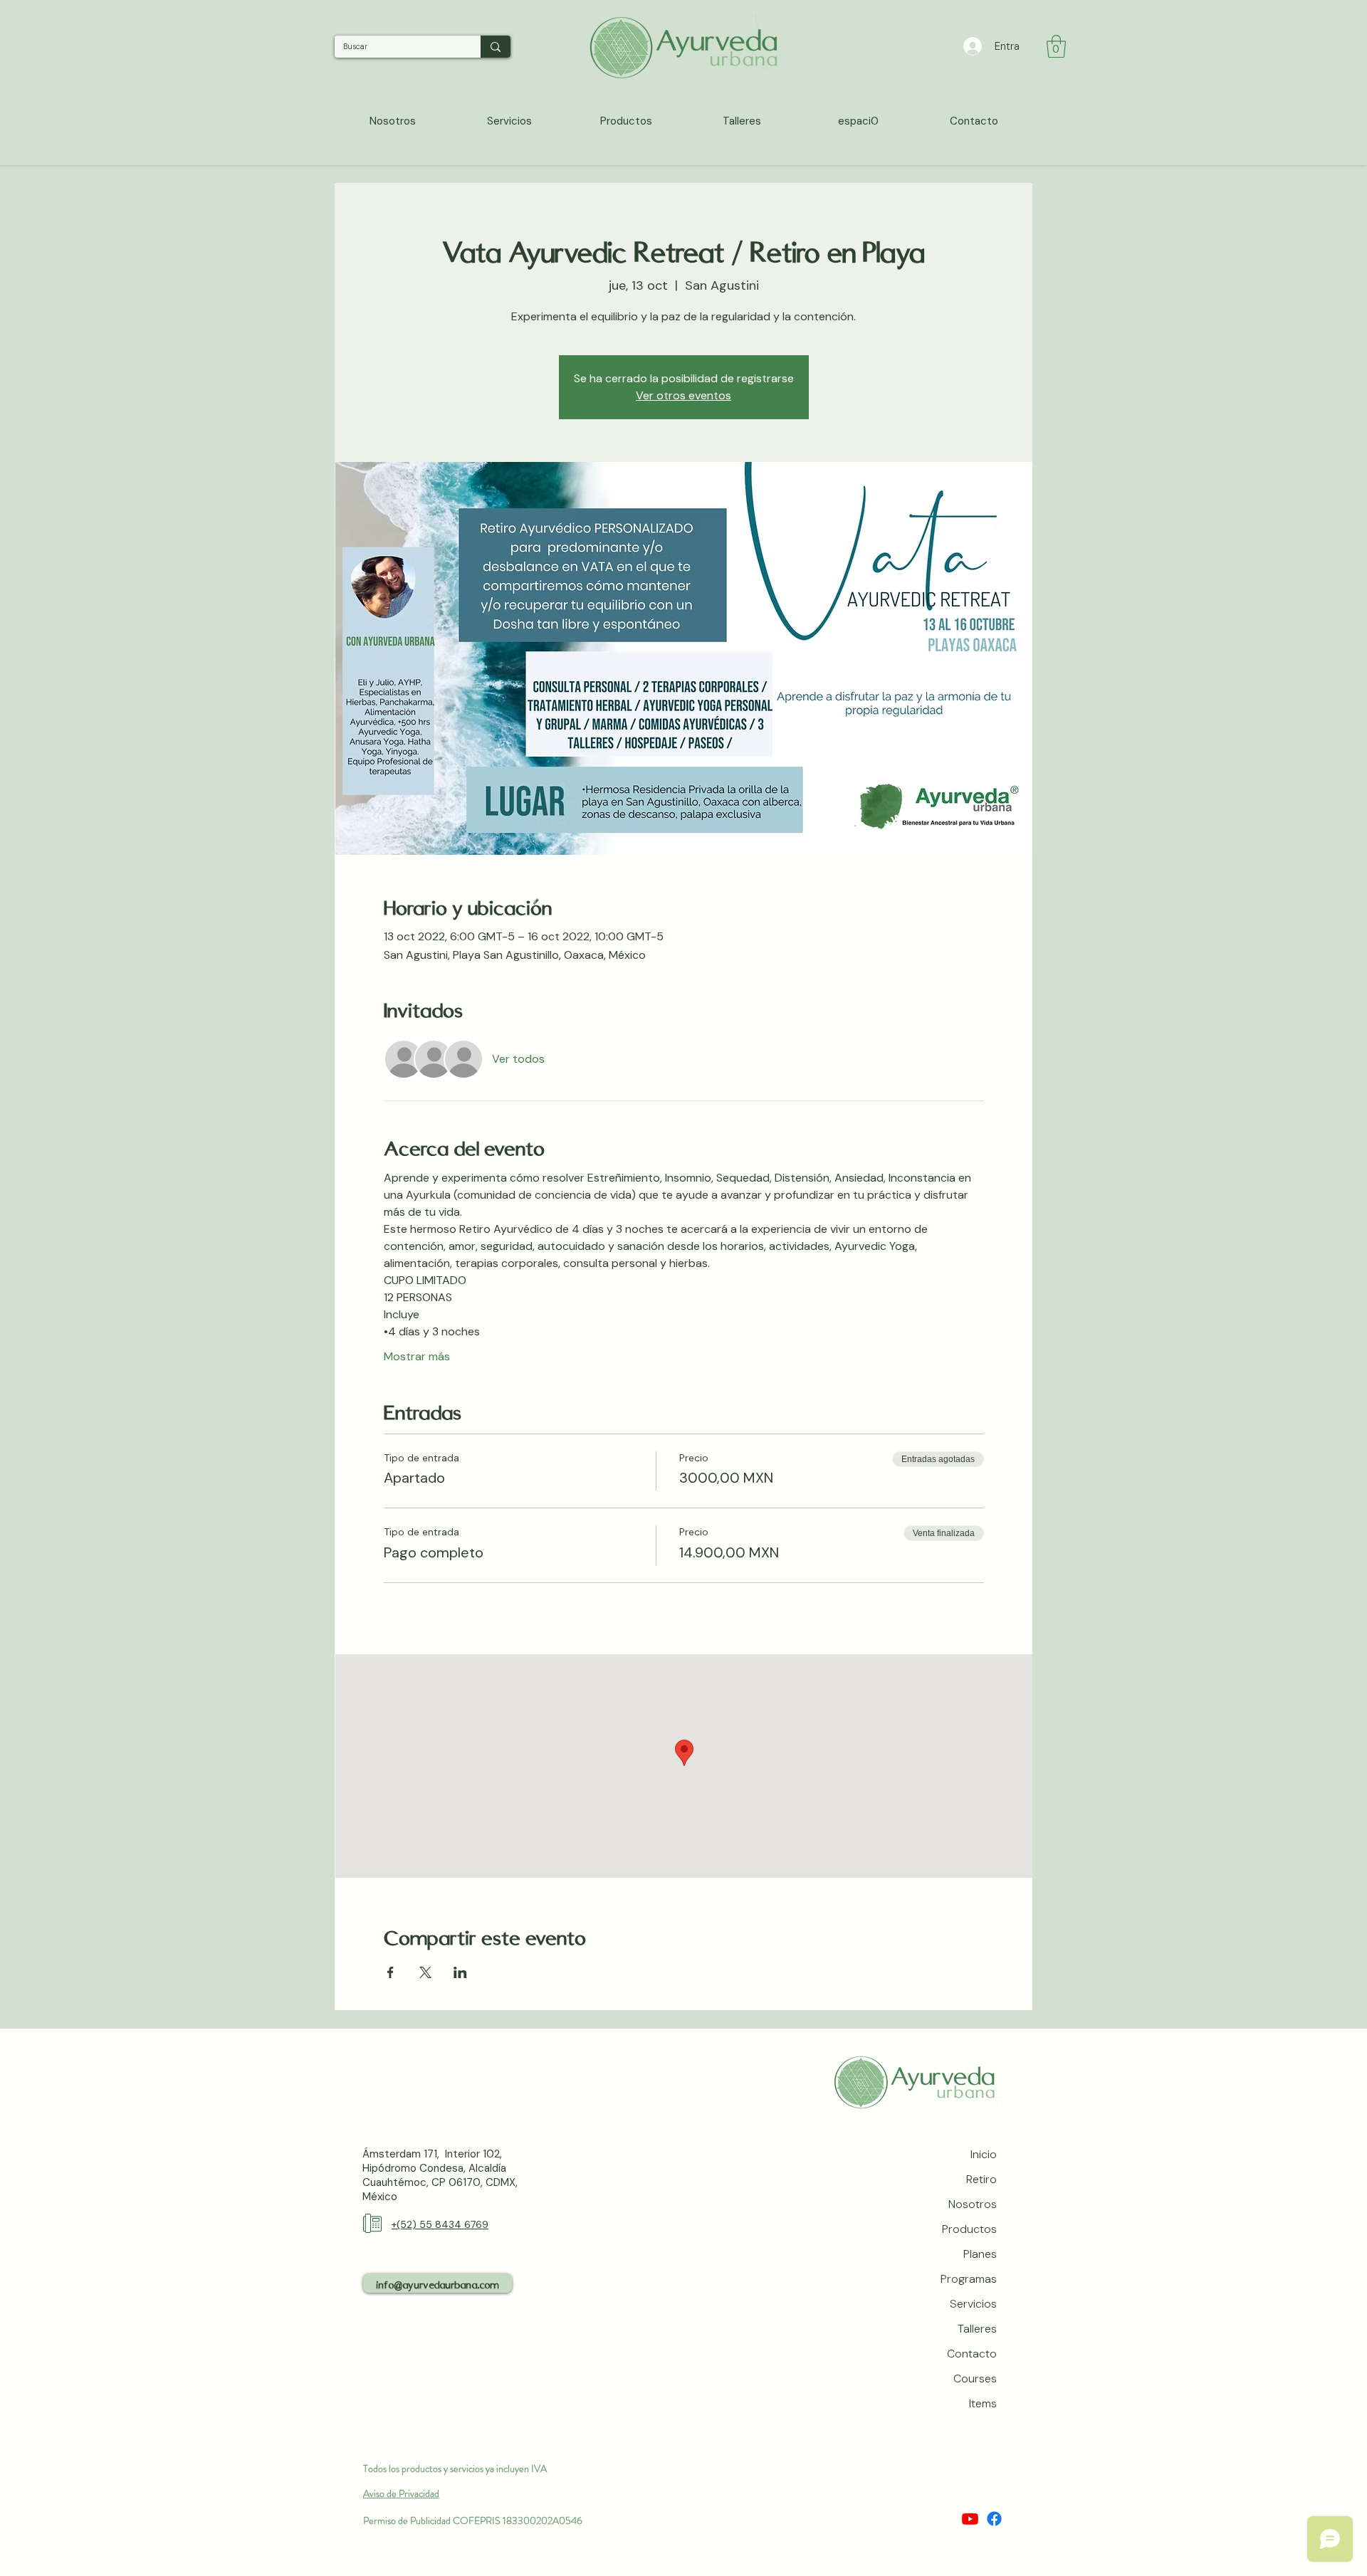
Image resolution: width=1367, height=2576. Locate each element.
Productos (969, 2229)
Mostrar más (417, 1356)
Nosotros (973, 2204)
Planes (980, 2254)
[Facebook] (994, 2519)
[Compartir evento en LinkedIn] (460, 1972)
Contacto (972, 2354)
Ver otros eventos (683, 395)
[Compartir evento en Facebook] (391, 1972)
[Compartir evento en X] (425, 1972)
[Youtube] (970, 2519)
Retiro (981, 2179)
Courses (975, 2378)
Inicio (984, 2154)
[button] (1056, 46)
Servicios (973, 2304)
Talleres (977, 2329)
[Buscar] (496, 47)
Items (983, 2403)
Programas (969, 2279)
